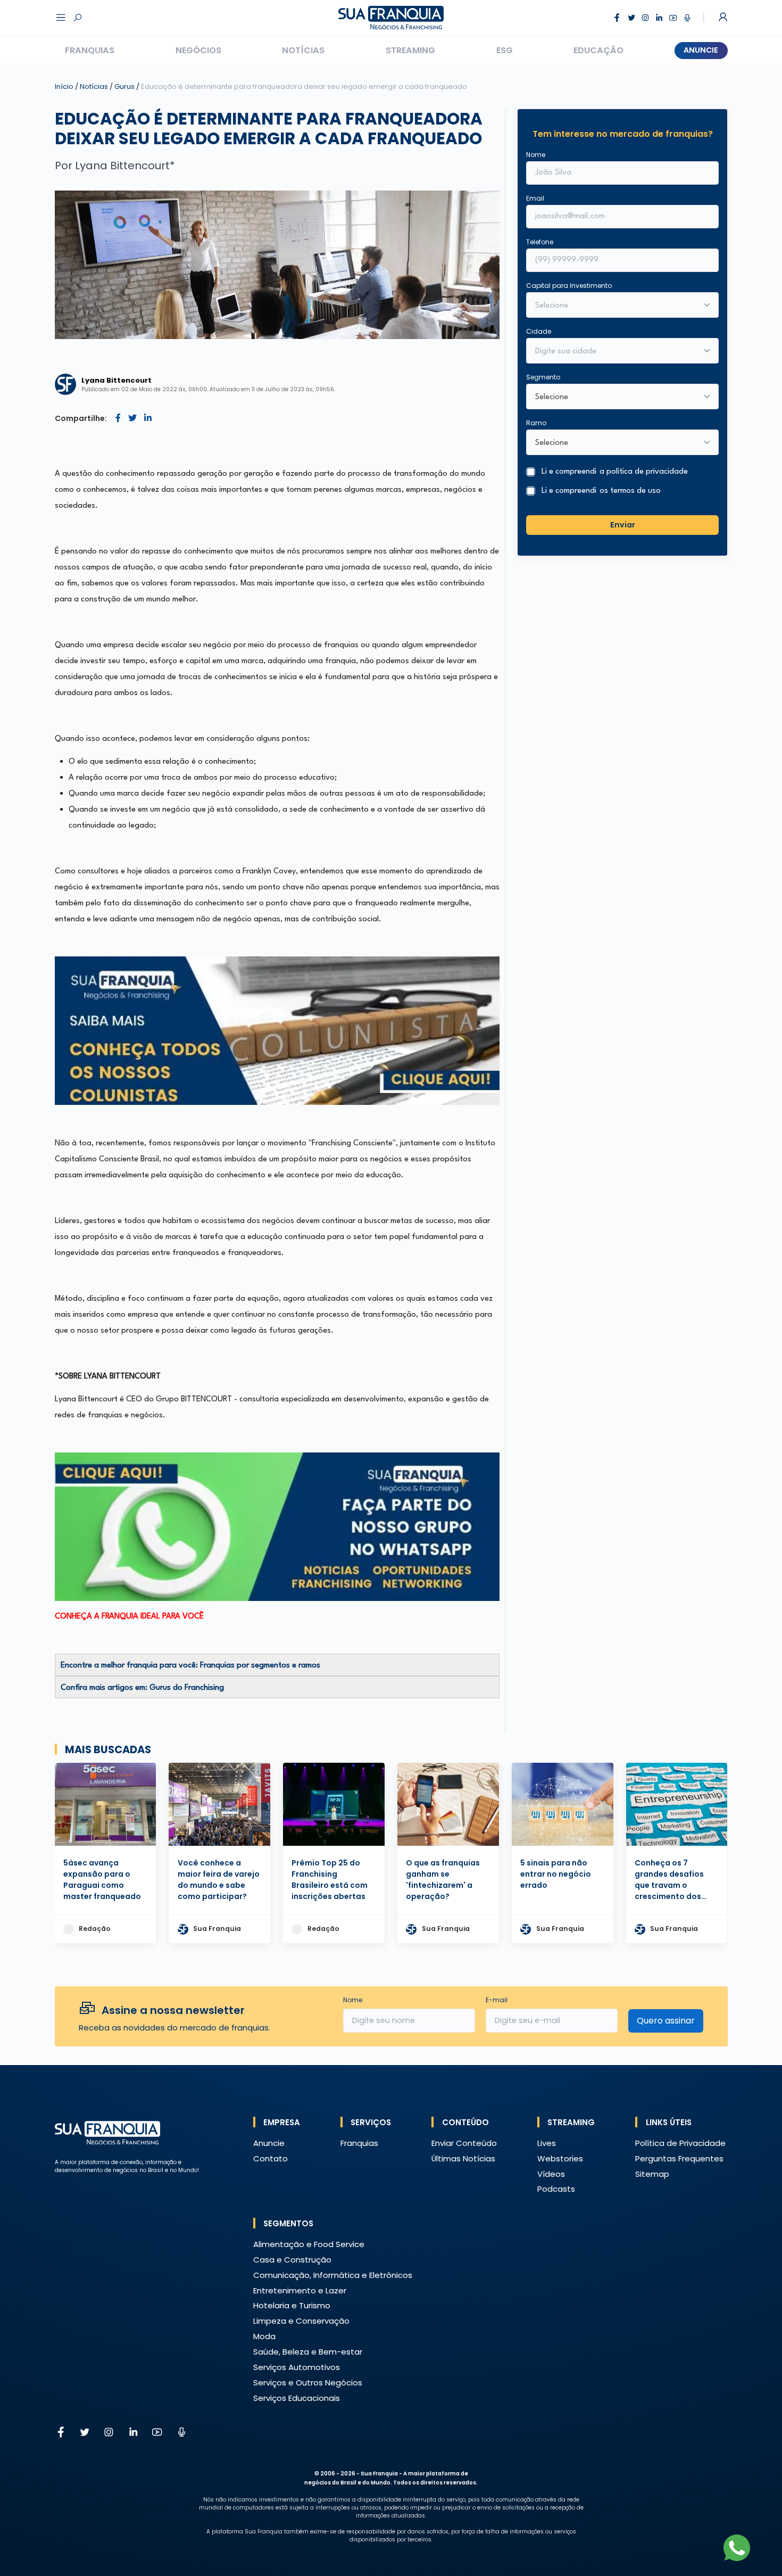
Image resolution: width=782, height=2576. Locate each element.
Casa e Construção (292, 2260)
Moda (264, 2336)
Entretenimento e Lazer (300, 2290)
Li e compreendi (615, 472)
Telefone (540, 242)
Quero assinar (666, 2021)
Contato (271, 2158)
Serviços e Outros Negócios (308, 2383)
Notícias (303, 50)
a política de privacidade (644, 472)
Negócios (198, 50)
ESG (505, 50)
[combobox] (615, 352)
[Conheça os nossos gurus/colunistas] (277, 1031)
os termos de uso (630, 491)
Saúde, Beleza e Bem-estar (308, 2352)
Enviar (623, 525)
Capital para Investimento (569, 286)
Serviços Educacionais (297, 2398)
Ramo (536, 423)
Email (535, 198)
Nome (536, 155)
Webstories (560, 2158)
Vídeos (551, 2174)
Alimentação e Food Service (309, 2244)
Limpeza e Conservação (301, 2321)
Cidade (539, 331)
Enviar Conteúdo (464, 2143)
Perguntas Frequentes (679, 2158)
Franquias (90, 50)
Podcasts (556, 2189)
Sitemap (652, 2174)
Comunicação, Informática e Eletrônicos (333, 2275)
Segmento (543, 377)
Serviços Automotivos (297, 2367)
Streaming (410, 50)
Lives (547, 2143)
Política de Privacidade (680, 2143)
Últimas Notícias (463, 2158)
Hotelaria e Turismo (292, 2305)
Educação (598, 50)
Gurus (125, 86)
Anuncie (701, 50)
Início (64, 86)
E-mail (497, 2000)
